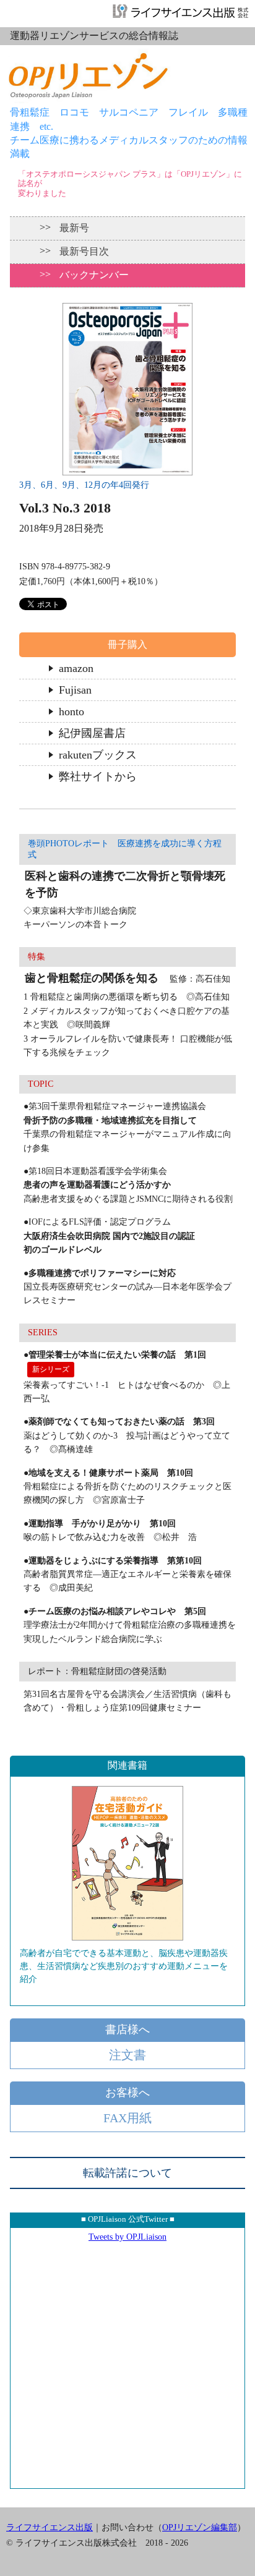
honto (71, 712)
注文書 (127, 2055)
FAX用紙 (127, 2118)
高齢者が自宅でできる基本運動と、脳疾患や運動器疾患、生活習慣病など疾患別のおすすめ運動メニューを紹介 (124, 1966)
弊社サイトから (98, 776)
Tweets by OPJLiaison (127, 2237)
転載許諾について (127, 2173)
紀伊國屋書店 (92, 733)
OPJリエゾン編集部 (200, 2527)
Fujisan (75, 690)
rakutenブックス (98, 755)
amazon (76, 668)
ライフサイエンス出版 (50, 2527)
